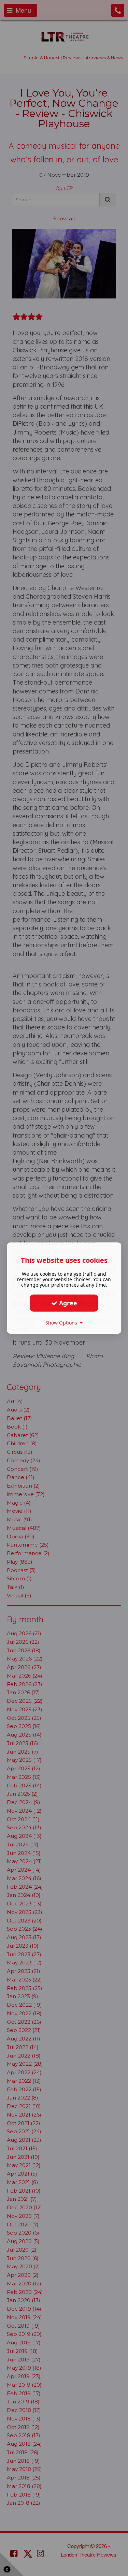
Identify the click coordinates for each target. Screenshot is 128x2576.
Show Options (63, 1323)
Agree (67, 1303)
